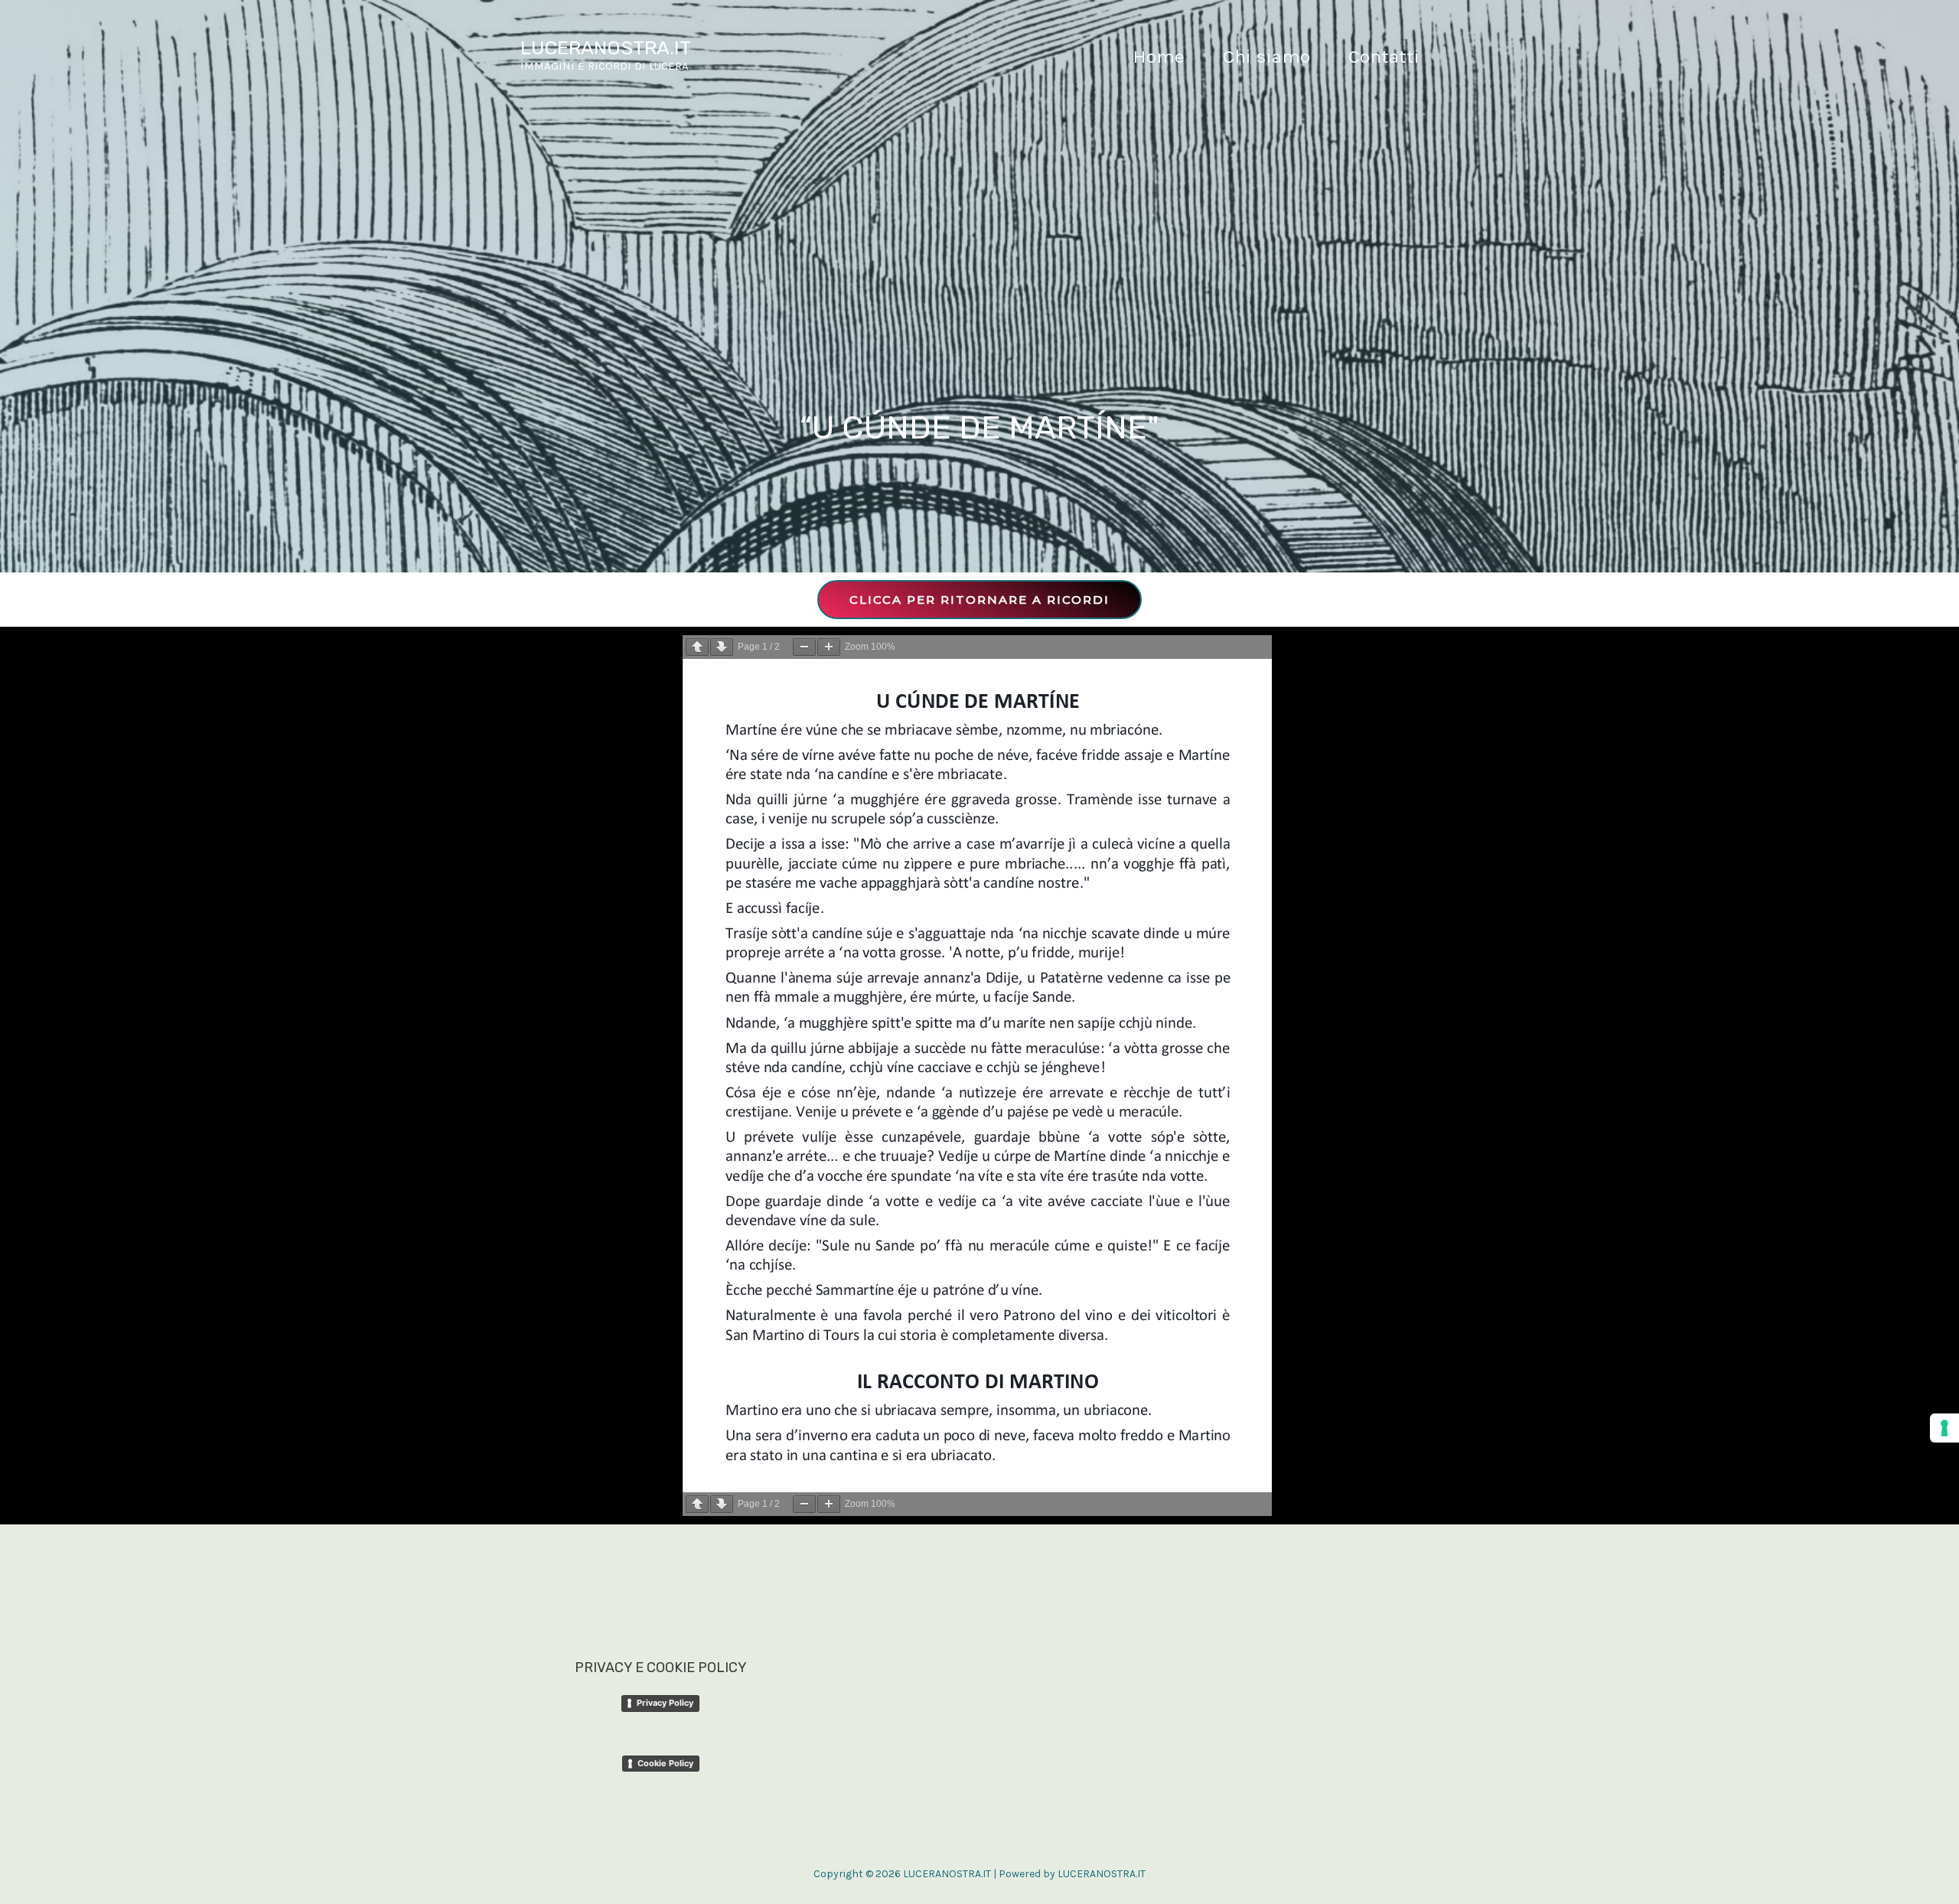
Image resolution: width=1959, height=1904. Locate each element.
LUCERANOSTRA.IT (606, 48)
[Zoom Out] (804, 647)
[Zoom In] (829, 647)
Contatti (1384, 56)
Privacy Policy (665, 1703)
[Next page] (722, 647)
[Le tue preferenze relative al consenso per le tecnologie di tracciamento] (1944, 1428)
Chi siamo (1266, 56)
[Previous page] (697, 647)
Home (1159, 56)
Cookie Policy (665, 1763)
